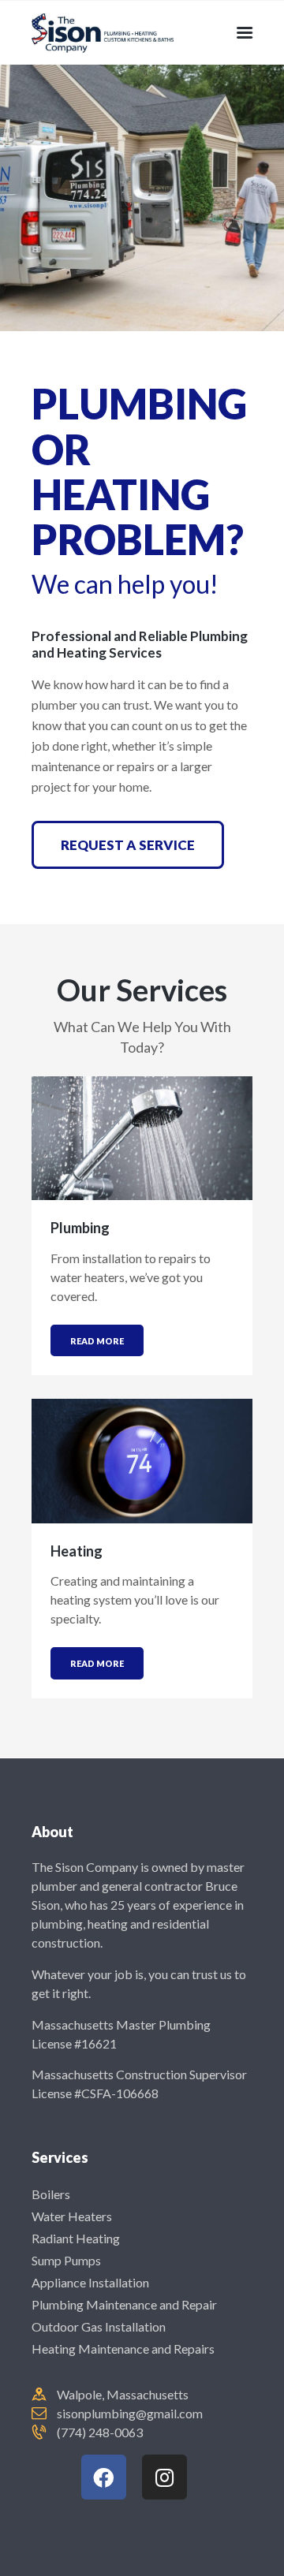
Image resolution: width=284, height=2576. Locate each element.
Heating (77, 1551)
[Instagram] (164, 2477)
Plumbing (80, 1228)
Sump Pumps (66, 2260)
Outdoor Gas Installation (99, 2326)
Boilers (51, 2194)
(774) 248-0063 (100, 2432)
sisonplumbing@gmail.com (130, 2413)
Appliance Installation (90, 2282)
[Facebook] (104, 2477)
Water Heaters (72, 2216)
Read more (97, 1341)
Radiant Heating (76, 2238)
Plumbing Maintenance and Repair (124, 2304)
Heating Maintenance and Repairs (123, 2349)
